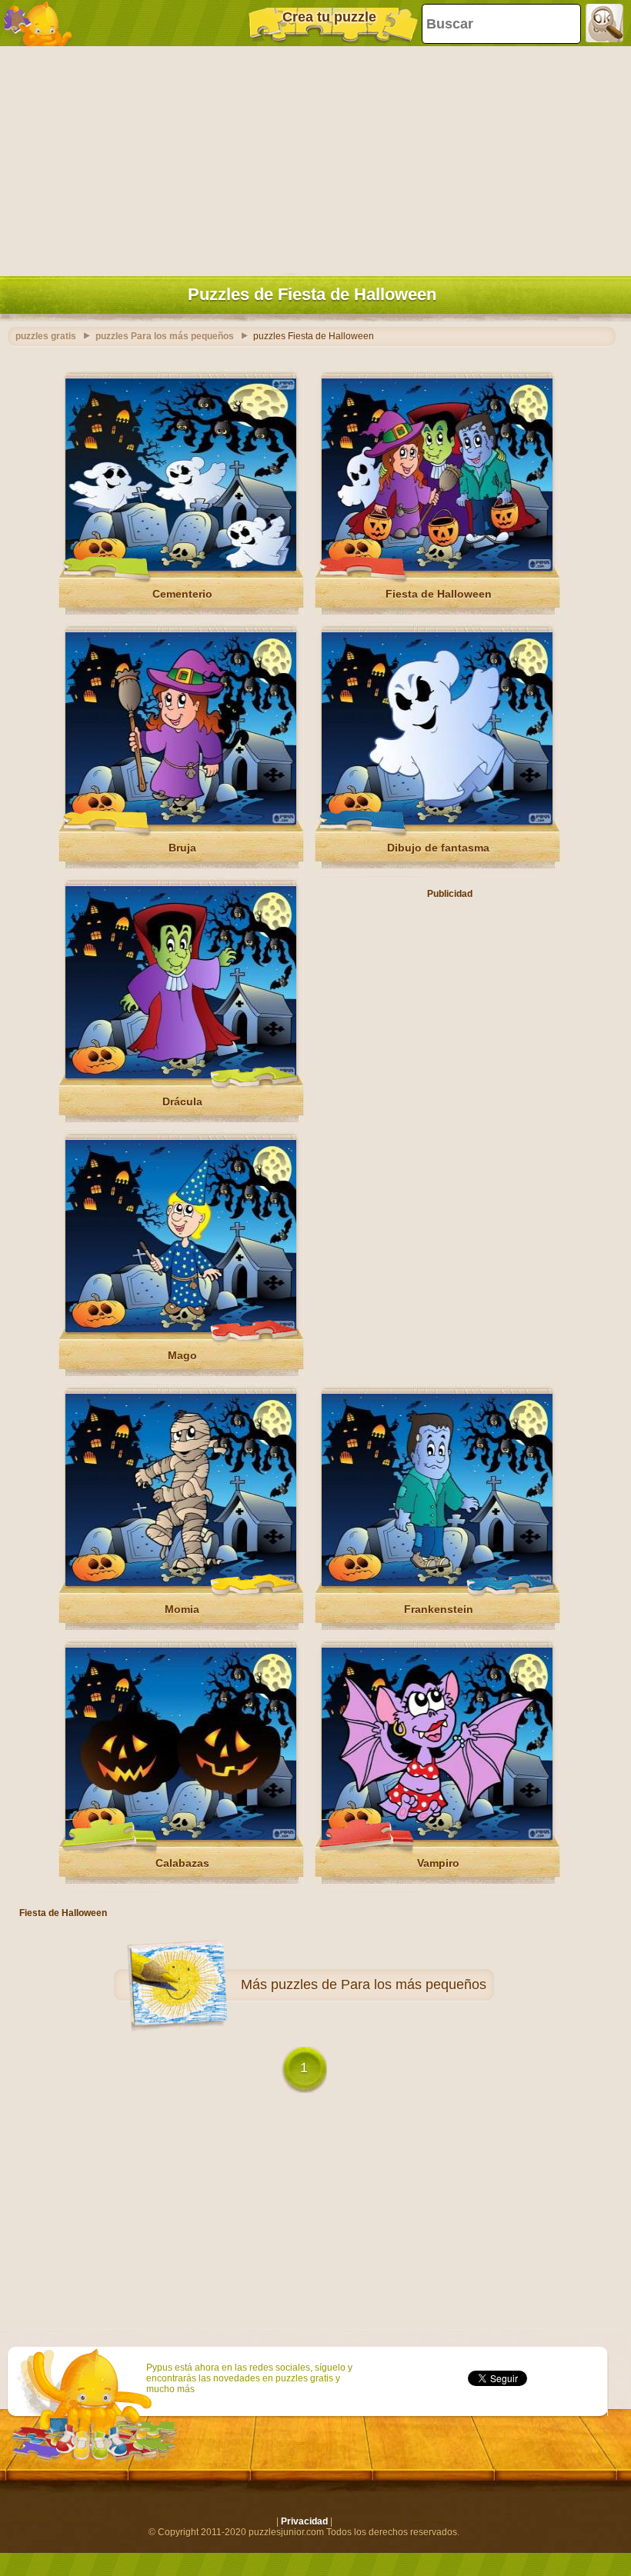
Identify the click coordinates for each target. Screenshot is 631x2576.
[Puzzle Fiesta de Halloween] (437, 568)
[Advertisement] (312, 158)
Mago (182, 1355)
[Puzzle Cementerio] (181, 568)
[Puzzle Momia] (181, 1583)
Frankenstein (439, 1609)
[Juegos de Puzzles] (38, 23)
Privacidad (304, 2521)
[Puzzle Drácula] (181, 1075)
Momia (182, 1609)
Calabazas (182, 1863)
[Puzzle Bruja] (181, 821)
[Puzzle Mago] (181, 1329)
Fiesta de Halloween (439, 594)
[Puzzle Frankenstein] (437, 1583)
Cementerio (182, 594)
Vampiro (438, 1863)
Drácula (182, 1101)
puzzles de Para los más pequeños (379, 1984)
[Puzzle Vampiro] (437, 1837)
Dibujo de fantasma (438, 848)
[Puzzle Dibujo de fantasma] (437, 821)
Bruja (182, 848)
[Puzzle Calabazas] (181, 1837)
